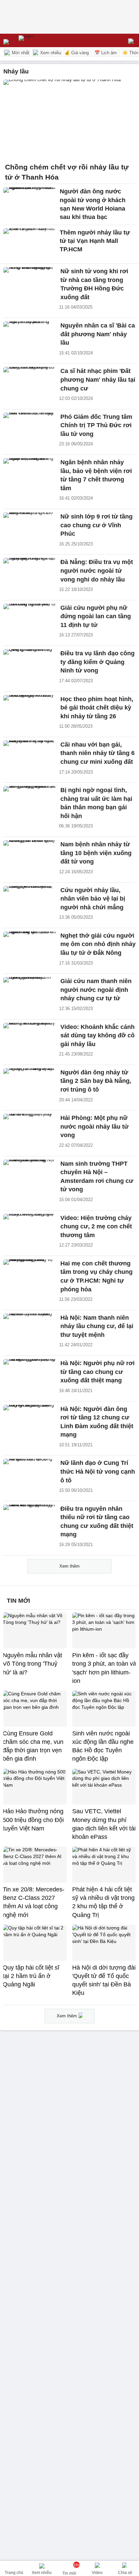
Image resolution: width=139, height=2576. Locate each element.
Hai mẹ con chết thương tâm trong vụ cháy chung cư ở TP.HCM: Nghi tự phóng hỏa (96, 1276)
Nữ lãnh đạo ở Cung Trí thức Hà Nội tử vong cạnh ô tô (98, 1471)
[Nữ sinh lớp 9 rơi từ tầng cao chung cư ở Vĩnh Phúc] (30, 528)
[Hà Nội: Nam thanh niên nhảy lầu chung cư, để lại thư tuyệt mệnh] (30, 1329)
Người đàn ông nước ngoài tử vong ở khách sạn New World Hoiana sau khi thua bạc (93, 204)
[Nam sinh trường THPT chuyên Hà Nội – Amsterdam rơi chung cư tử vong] (30, 1175)
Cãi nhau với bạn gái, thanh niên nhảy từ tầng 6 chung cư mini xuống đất (98, 753)
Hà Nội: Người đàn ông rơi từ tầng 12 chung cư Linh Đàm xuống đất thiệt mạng (97, 1422)
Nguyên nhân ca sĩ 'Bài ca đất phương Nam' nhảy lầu (98, 334)
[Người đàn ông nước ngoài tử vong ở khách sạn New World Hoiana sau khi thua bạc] (30, 203)
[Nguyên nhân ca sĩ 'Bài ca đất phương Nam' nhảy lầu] (30, 337)
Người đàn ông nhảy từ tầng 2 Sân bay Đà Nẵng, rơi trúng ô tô (96, 1081)
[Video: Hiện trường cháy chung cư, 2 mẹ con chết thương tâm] (30, 1230)
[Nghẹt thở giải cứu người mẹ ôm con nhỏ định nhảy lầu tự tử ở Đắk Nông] (30, 947)
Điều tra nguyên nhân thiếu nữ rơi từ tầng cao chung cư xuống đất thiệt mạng (97, 1522)
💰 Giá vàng (77, 53)
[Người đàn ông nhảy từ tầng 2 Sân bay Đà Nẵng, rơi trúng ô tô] (30, 1084)
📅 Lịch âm (106, 53)
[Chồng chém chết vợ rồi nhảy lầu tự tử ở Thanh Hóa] (69, 119)
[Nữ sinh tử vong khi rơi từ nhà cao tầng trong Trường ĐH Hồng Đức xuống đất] (30, 283)
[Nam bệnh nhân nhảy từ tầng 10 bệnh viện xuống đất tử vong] (30, 856)
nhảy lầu (16, 71)
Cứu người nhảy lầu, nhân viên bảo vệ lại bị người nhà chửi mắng (93, 899)
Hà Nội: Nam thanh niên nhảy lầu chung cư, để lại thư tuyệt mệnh (97, 1326)
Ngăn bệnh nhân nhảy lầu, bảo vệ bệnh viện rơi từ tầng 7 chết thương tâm (96, 475)
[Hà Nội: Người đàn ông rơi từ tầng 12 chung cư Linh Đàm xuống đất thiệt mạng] (30, 1421)
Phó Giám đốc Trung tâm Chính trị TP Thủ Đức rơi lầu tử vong (96, 425)
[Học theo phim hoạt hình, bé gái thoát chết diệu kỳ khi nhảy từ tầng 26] (30, 711)
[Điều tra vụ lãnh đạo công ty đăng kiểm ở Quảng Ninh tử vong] (30, 665)
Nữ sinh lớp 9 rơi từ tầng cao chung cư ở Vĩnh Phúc (96, 525)
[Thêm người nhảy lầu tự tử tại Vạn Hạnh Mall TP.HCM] (30, 244)
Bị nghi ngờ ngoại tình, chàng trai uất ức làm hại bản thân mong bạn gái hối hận (96, 803)
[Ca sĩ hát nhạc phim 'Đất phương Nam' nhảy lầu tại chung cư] (30, 383)
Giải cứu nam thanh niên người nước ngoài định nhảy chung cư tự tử (96, 990)
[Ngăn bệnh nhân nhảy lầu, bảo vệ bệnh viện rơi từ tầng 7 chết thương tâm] (30, 474)
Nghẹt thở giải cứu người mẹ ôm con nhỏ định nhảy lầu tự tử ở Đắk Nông (98, 944)
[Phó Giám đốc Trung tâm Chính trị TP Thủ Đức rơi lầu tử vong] (30, 429)
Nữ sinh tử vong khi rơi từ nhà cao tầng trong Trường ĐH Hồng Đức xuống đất (94, 284)
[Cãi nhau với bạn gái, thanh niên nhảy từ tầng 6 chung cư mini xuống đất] (30, 756)
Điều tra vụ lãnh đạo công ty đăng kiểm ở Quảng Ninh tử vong (98, 662)
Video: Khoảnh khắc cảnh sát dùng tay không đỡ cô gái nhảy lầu (98, 1035)
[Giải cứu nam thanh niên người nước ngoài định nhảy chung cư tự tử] (30, 993)
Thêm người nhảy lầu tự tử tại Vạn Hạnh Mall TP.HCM (95, 241)
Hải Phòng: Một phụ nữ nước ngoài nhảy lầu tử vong (94, 1126)
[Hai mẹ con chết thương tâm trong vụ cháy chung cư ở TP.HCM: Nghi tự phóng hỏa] (30, 1275)
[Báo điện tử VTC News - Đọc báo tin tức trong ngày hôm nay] (41, 40)
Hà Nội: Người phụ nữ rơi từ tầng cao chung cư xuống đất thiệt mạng (98, 1372)
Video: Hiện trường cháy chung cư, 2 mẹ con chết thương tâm (96, 1227)
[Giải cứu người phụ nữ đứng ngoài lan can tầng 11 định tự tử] (30, 620)
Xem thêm (69, 1566)
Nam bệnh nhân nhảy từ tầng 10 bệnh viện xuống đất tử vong (96, 853)
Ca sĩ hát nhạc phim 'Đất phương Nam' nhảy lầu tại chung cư (98, 380)
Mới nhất (20, 53)
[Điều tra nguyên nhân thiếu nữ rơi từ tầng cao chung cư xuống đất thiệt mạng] (30, 1520)
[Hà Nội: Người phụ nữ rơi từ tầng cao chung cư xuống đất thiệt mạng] (30, 1375)
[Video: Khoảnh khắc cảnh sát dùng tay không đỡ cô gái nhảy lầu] (30, 1039)
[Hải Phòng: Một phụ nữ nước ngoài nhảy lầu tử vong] (30, 1130)
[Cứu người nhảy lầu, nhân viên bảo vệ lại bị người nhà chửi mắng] (30, 902)
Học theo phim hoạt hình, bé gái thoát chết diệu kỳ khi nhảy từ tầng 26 (97, 708)
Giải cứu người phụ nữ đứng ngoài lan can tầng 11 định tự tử (96, 616)
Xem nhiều (50, 53)
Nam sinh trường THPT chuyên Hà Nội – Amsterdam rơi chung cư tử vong (97, 1177)
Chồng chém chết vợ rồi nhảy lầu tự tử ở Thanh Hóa (67, 172)
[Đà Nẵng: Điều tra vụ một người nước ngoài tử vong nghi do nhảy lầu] (30, 574)
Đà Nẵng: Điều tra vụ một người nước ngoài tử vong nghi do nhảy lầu (97, 571)
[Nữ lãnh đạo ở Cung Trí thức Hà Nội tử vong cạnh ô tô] (30, 1475)
